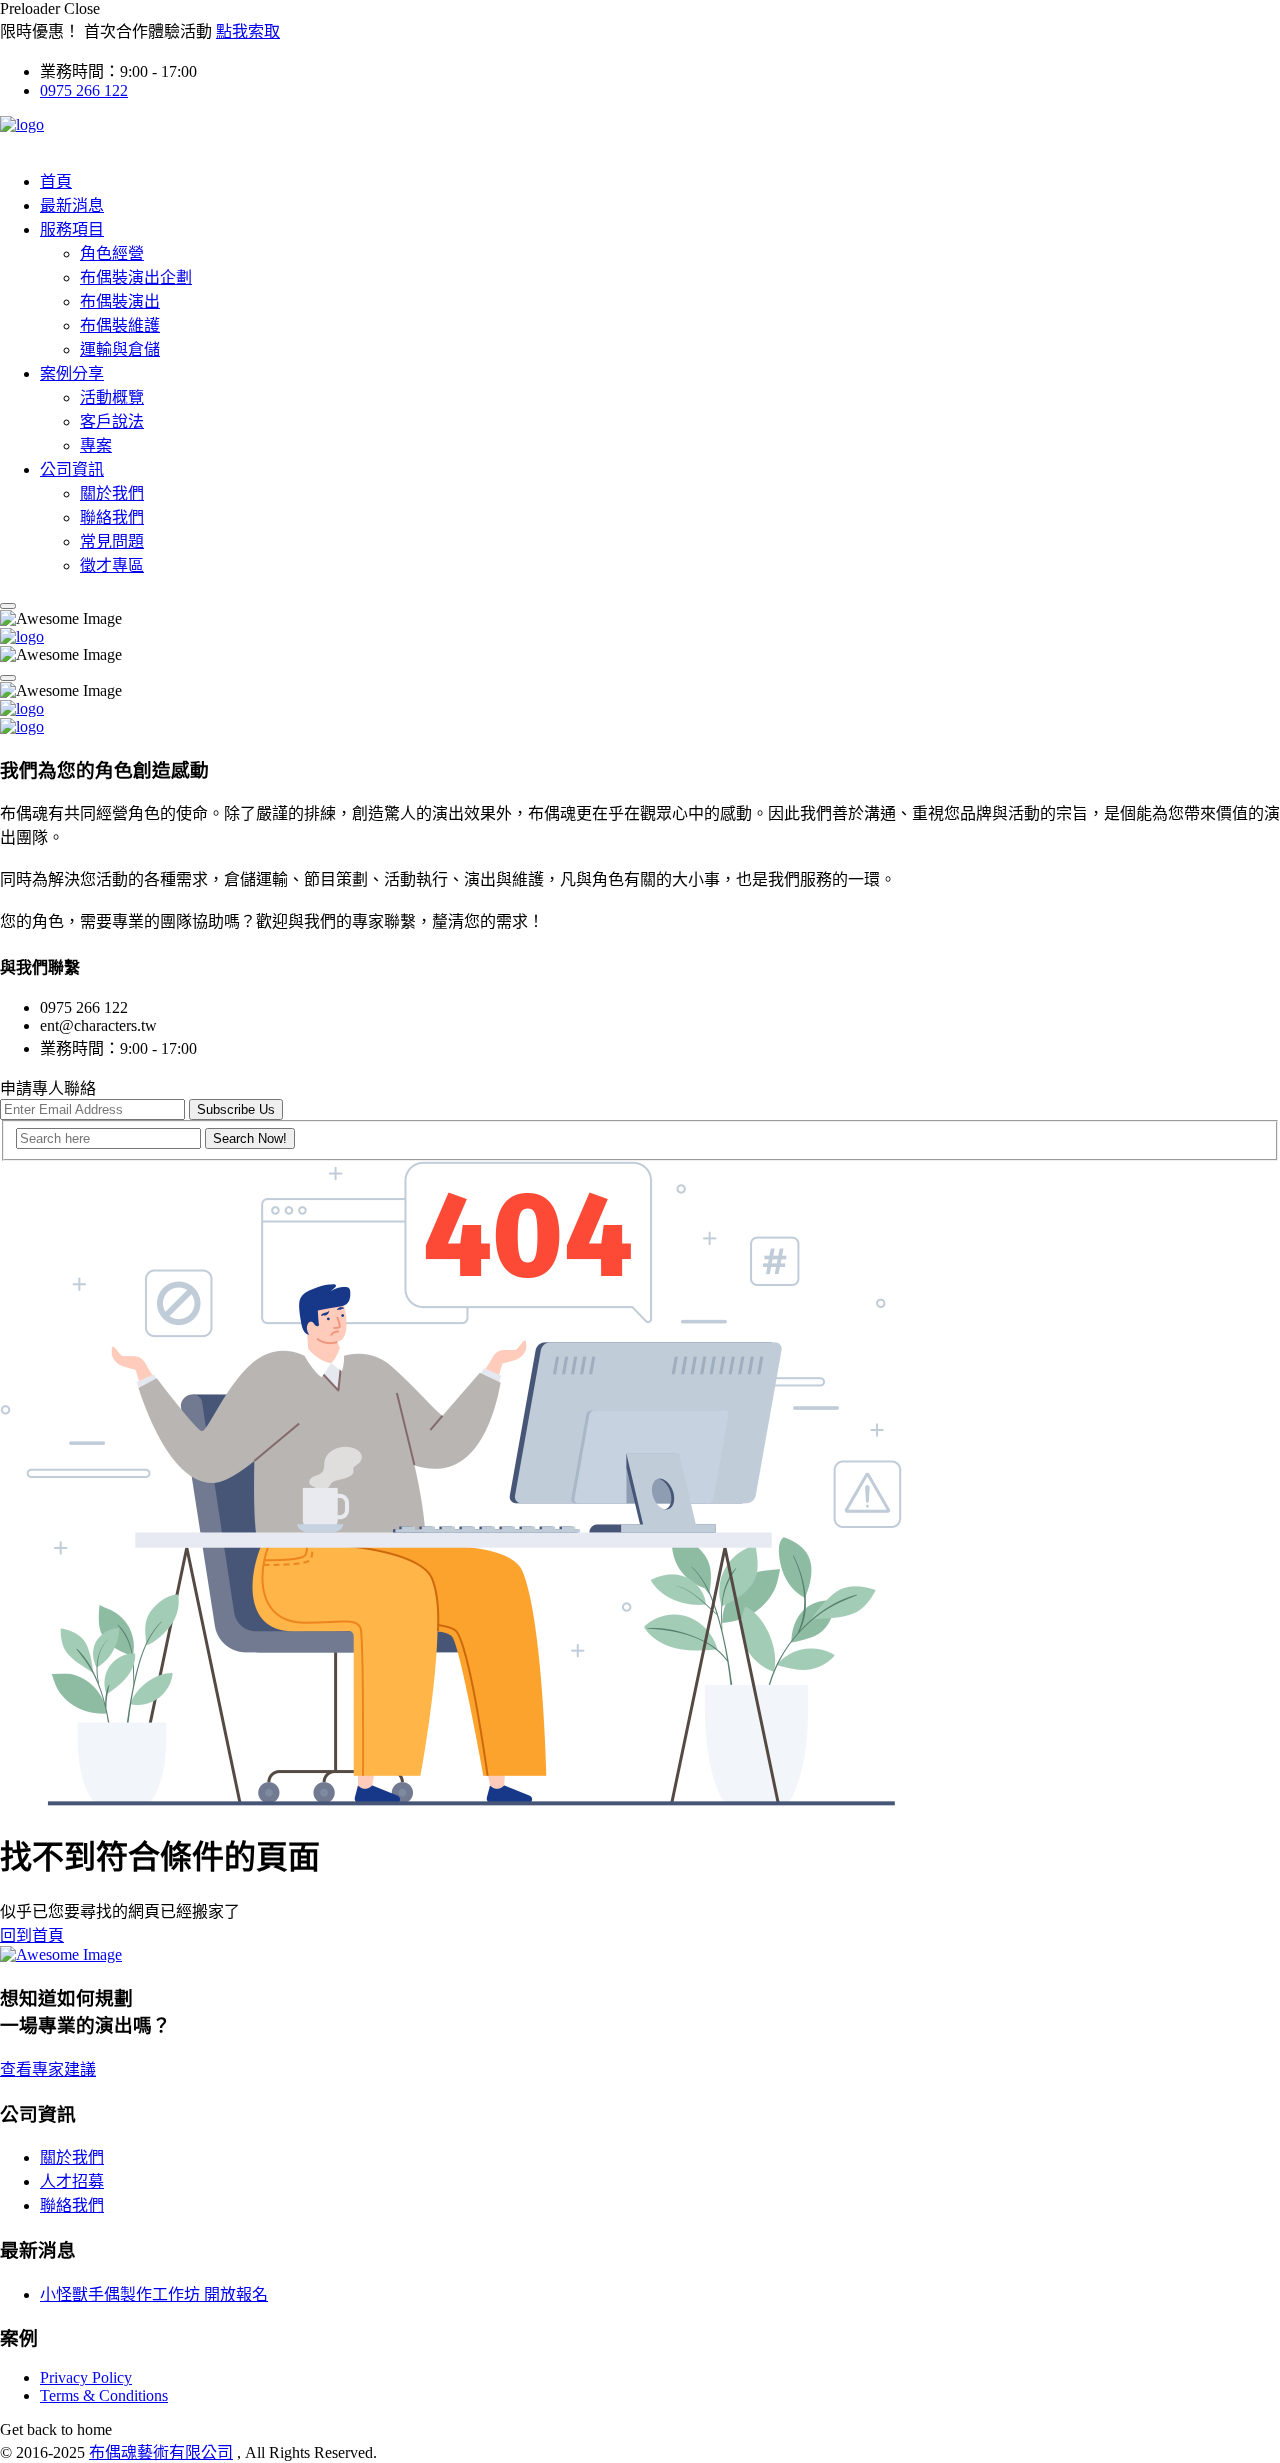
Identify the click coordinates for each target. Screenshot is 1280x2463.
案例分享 (72, 373)
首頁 (56, 181)
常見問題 (112, 541)
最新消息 (72, 205)
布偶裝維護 (120, 325)
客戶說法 (112, 421)
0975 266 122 (84, 90)
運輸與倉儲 (120, 349)
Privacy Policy (86, 2377)
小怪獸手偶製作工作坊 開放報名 (154, 2294)
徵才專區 (112, 565)
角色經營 (112, 253)
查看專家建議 (48, 2069)
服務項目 (72, 229)
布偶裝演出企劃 (136, 277)
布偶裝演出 (120, 301)
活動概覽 (112, 397)
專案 (96, 445)
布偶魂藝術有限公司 (161, 2452)
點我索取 (248, 31)
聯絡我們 (112, 517)
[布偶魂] (22, 124)
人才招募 (72, 2181)
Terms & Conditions (104, 2395)
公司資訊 (72, 469)
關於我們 (112, 493)
